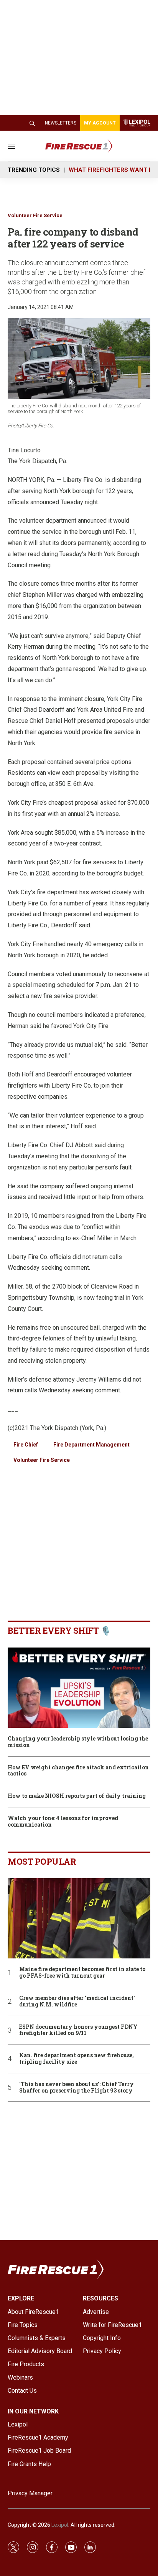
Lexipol (60, 2525)
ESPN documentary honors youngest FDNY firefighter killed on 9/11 (78, 2030)
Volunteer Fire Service (35, 215)
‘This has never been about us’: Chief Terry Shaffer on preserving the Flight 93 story (77, 2088)
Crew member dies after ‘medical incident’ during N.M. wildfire (77, 2001)
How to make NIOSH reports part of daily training (77, 1796)
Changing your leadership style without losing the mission (78, 1742)
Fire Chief (26, 1445)
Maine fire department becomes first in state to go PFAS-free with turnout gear (82, 1973)
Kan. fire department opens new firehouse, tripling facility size (77, 2059)
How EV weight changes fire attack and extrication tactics (78, 1771)
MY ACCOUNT (100, 123)
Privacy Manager (30, 2493)
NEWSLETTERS (61, 123)
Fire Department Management (91, 1445)
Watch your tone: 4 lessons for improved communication (63, 1822)
